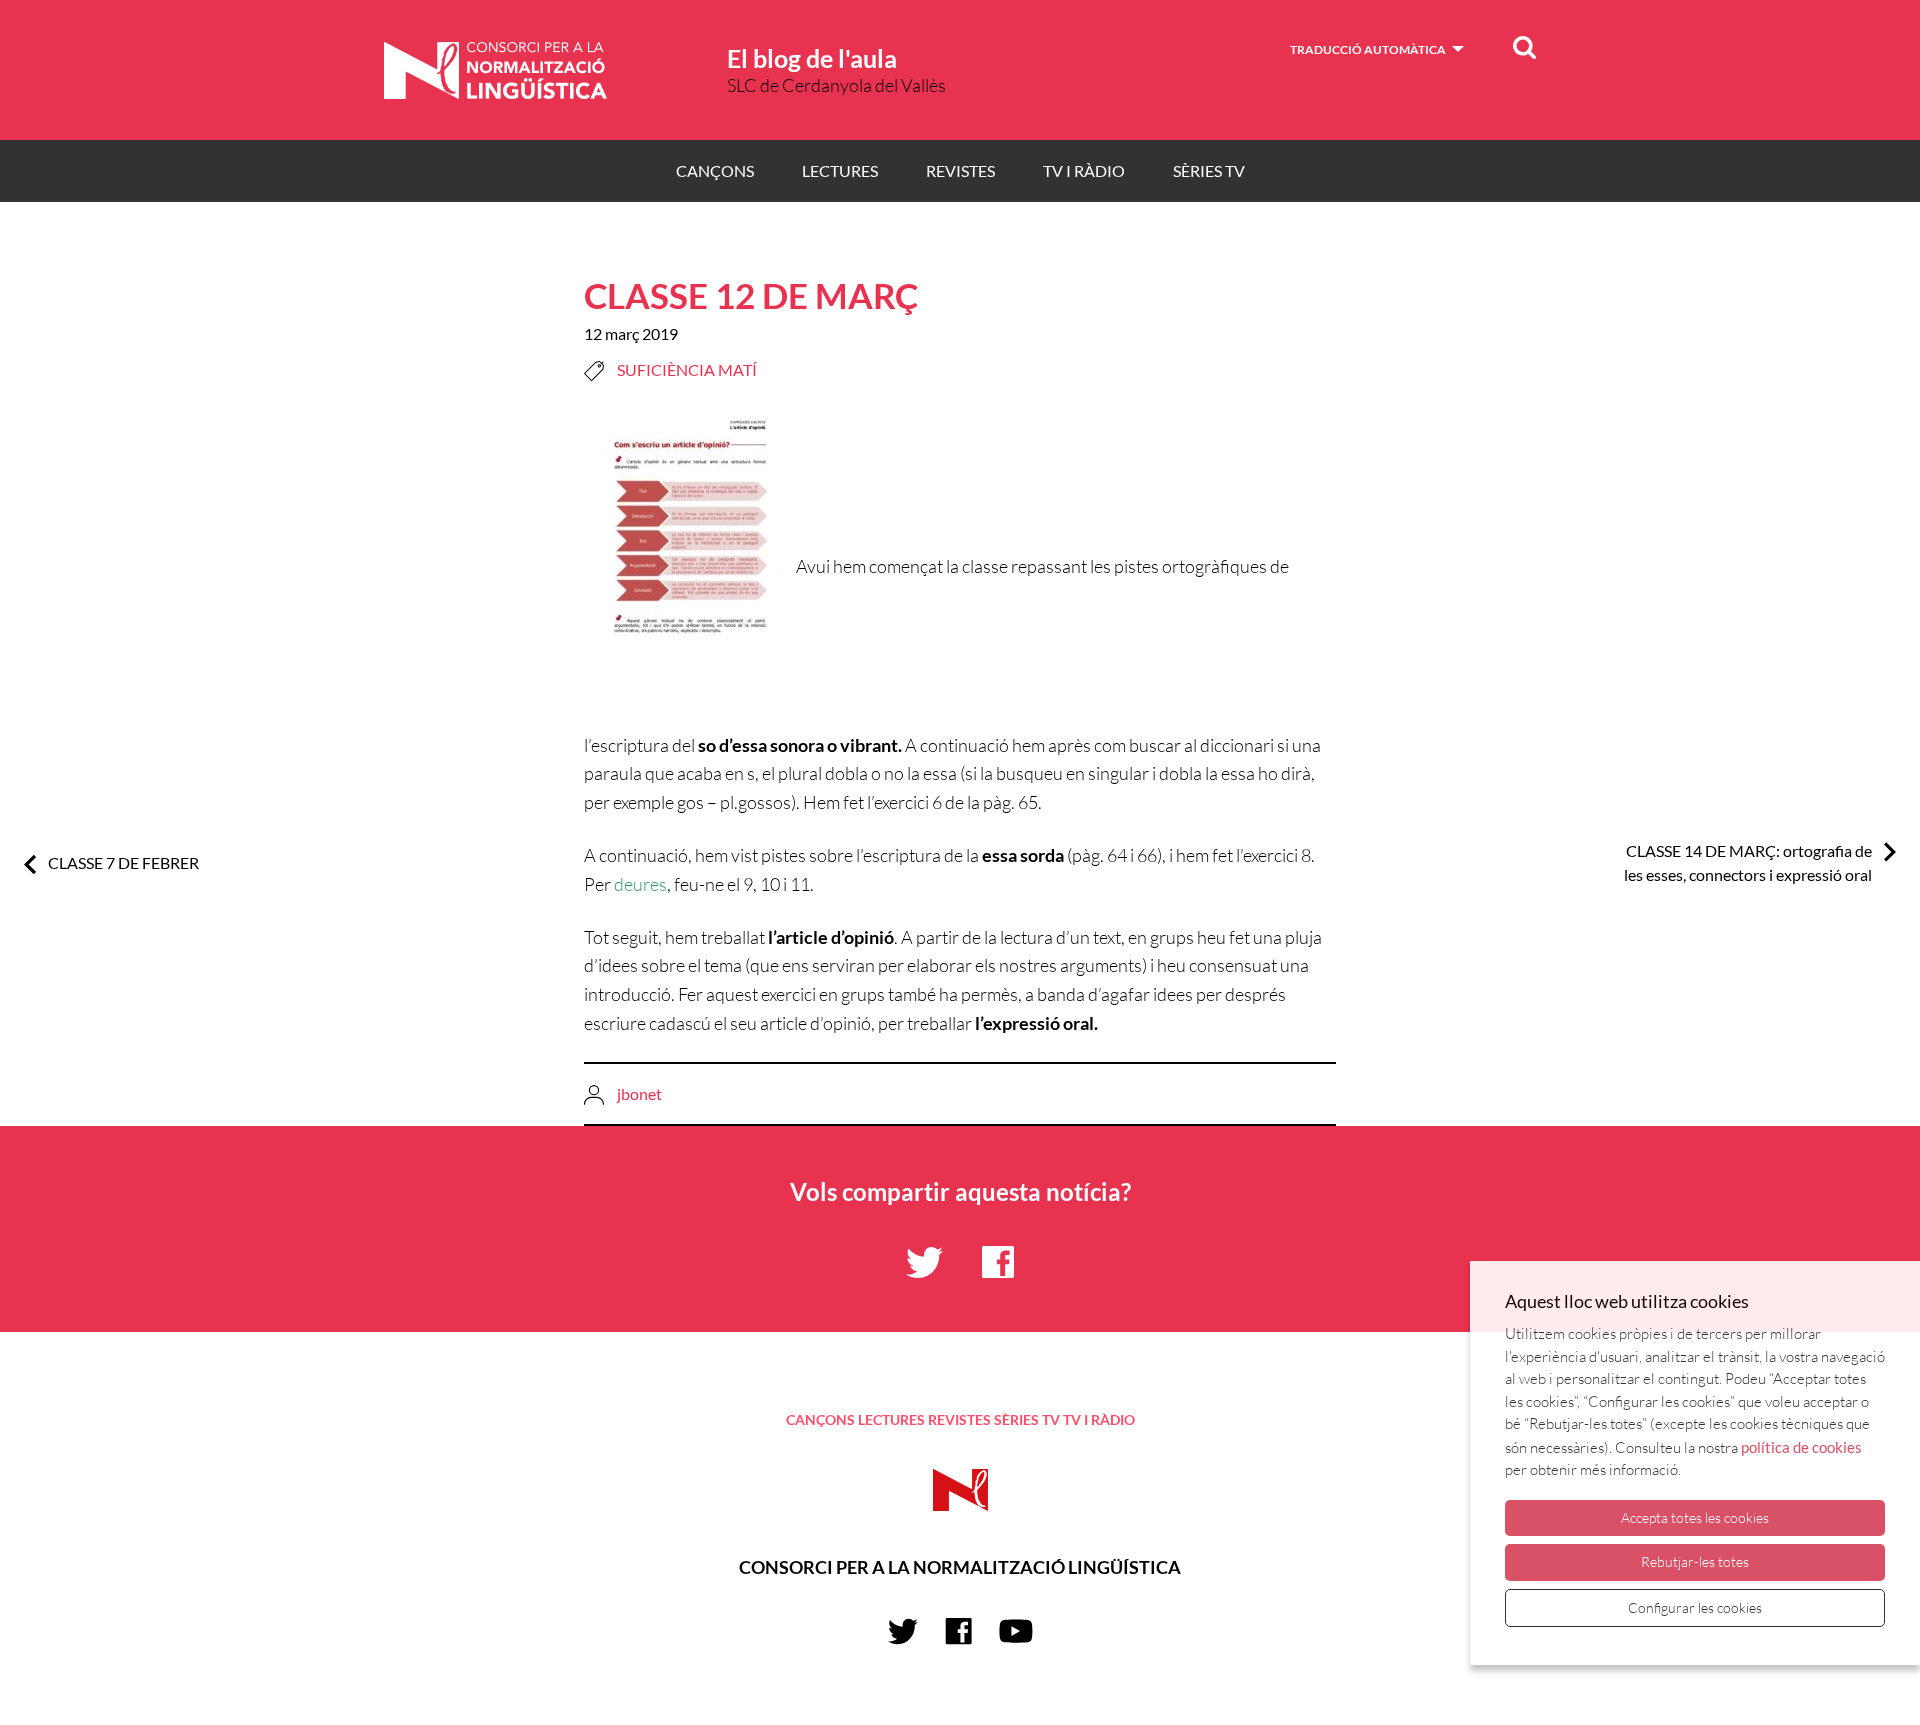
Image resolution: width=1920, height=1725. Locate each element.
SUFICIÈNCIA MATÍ (687, 369)
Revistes (960, 170)
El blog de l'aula (812, 58)
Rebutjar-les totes (1695, 1561)
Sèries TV (1209, 170)
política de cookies (1801, 1447)
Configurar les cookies (1695, 1607)
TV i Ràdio (1084, 170)
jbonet (639, 1093)
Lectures (840, 170)
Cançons (715, 170)
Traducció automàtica (1368, 49)
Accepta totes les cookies (1695, 1517)
